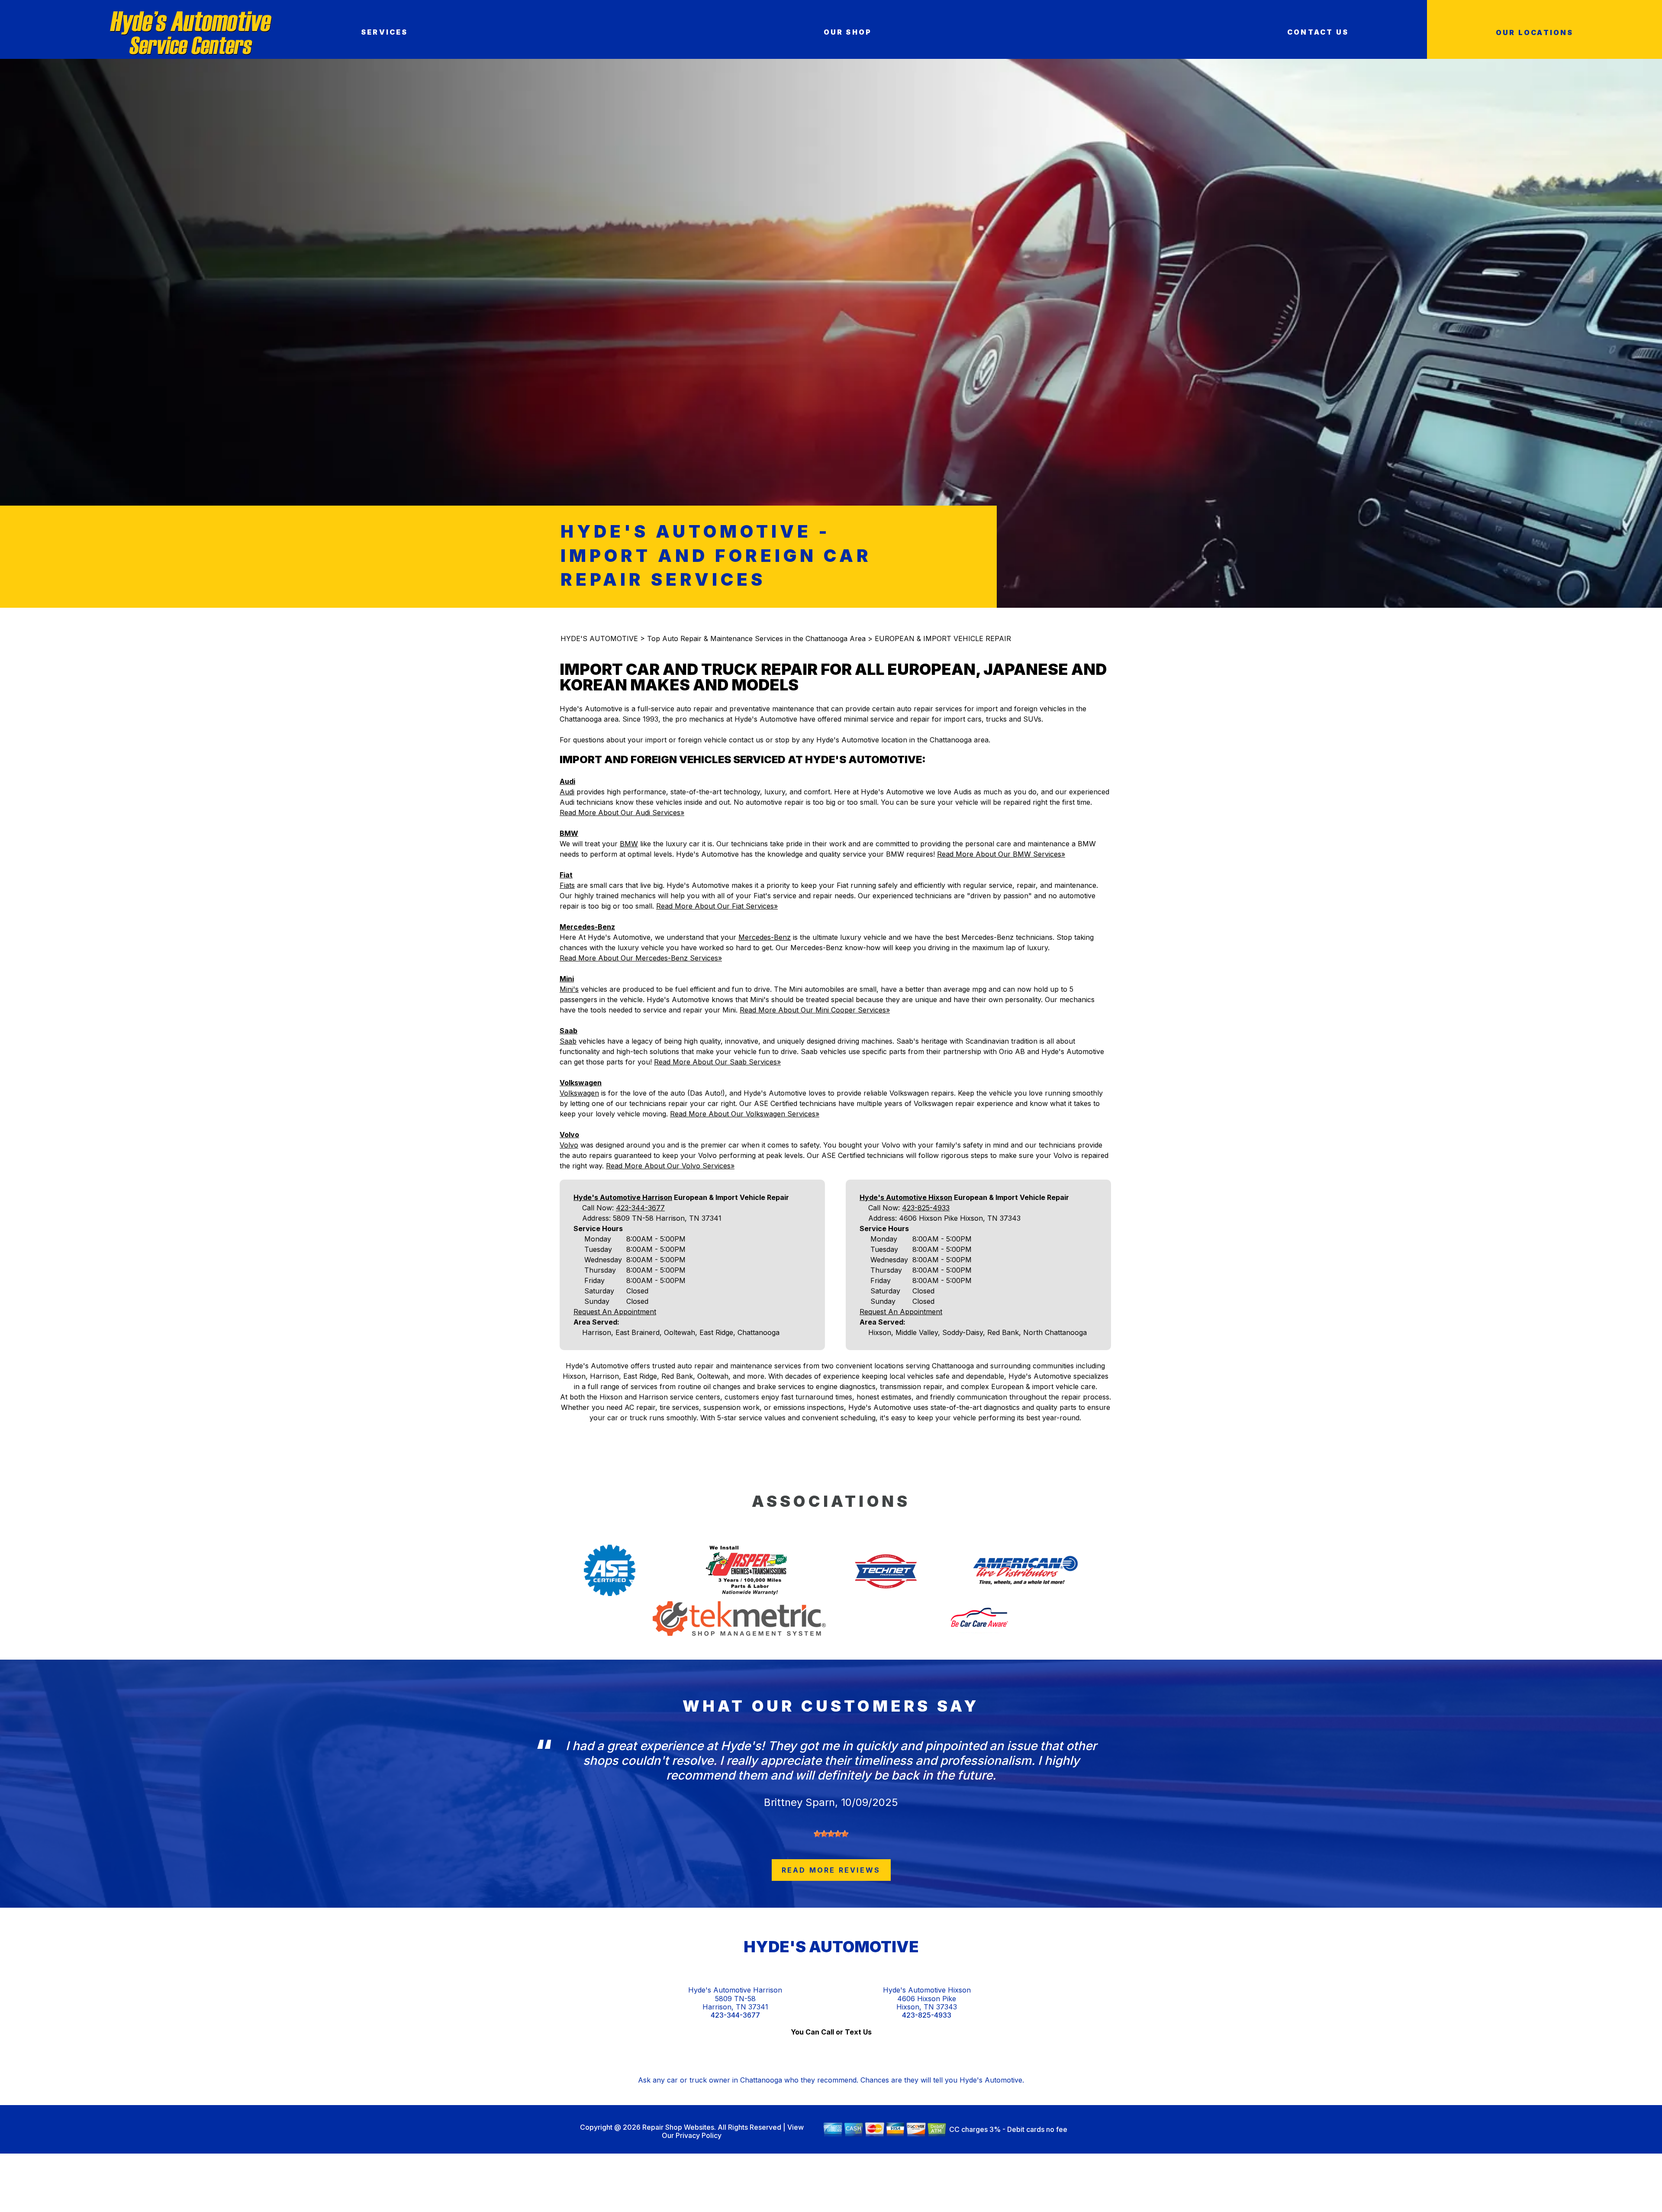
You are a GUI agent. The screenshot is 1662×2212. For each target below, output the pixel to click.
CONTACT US (1318, 32)
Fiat (566, 875)
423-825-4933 (926, 1208)
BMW (569, 833)
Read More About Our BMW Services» (1001, 854)
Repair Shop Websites (677, 2127)
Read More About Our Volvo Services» (670, 1166)
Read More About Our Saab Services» (717, 1062)
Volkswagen (581, 1083)
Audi (567, 781)
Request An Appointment (615, 1312)
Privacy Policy (699, 2135)
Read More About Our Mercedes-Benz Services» (641, 958)
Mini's (569, 989)
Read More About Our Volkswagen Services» (745, 1114)
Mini (567, 979)
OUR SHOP (848, 32)
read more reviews (831, 1870)
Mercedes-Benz (587, 927)
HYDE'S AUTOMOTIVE (599, 638)
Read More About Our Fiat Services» (717, 906)
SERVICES (385, 32)
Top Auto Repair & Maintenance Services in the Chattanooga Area (756, 638)
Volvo (569, 1135)
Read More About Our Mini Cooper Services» (815, 1010)
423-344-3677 (640, 1208)
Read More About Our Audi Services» (622, 813)
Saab (568, 1031)
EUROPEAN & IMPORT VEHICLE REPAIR (943, 638)
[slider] (831, 1834)
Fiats (567, 885)
